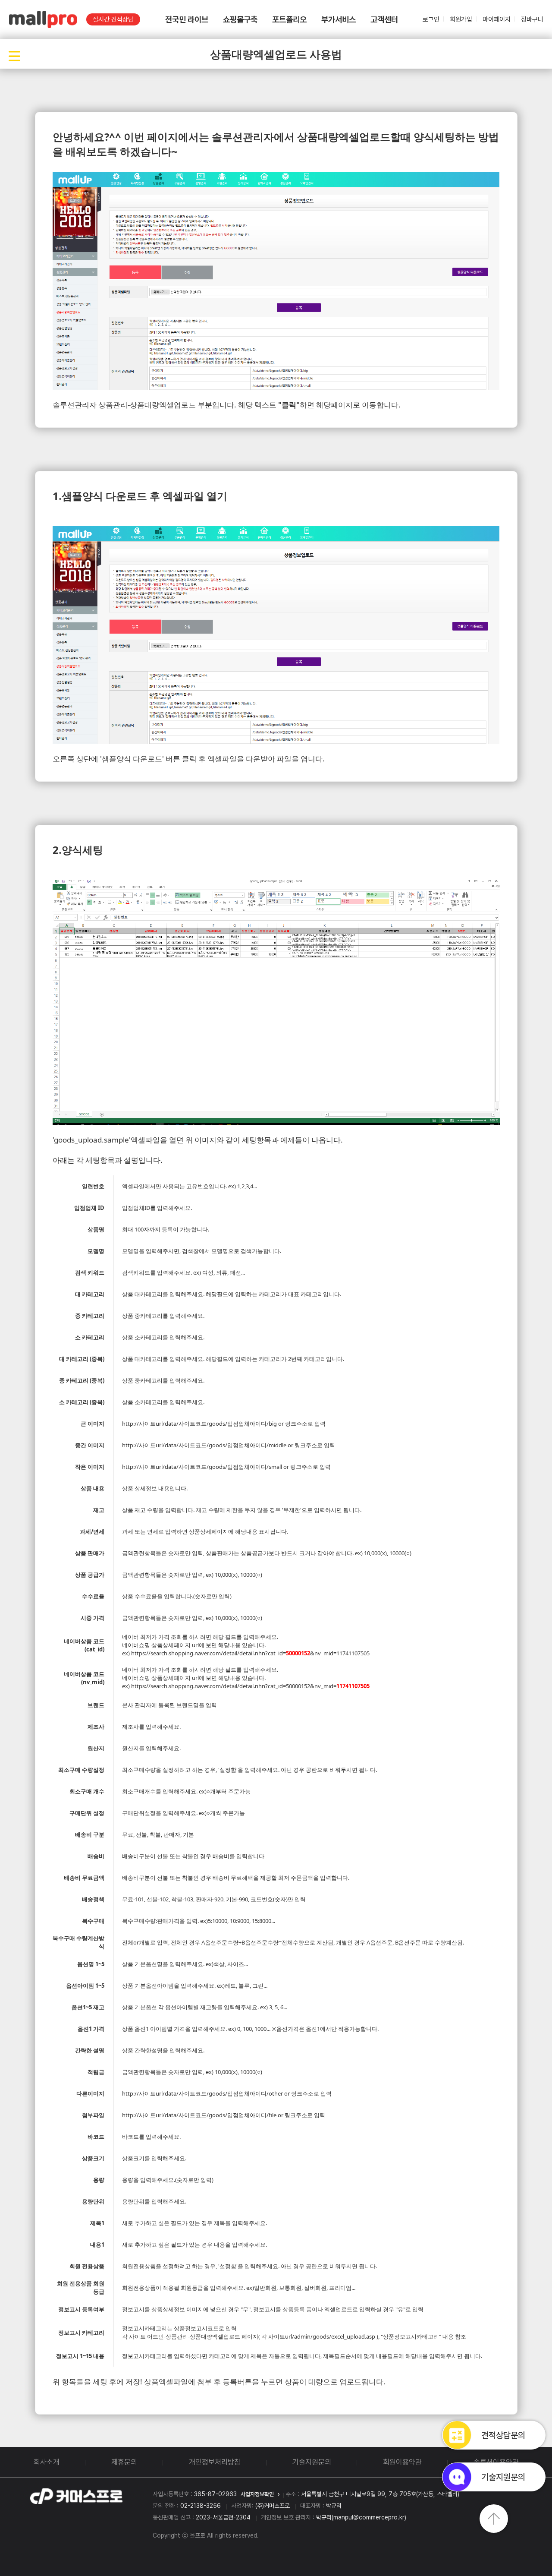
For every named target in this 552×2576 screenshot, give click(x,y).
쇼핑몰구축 (240, 20)
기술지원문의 (312, 2462)
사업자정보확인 (257, 2494)
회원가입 (461, 19)
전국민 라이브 (187, 20)
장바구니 (532, 19)
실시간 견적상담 (113, 19)
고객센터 (384, 20)
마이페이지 (497, 19)
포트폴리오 (289, 20)
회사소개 (47, 2462)
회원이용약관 (402, 2462)
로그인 (431, 19)
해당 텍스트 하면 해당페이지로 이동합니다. (319, 405)
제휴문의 (124, 2462)
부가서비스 (339, 20)
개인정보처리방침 (215, 2462)
